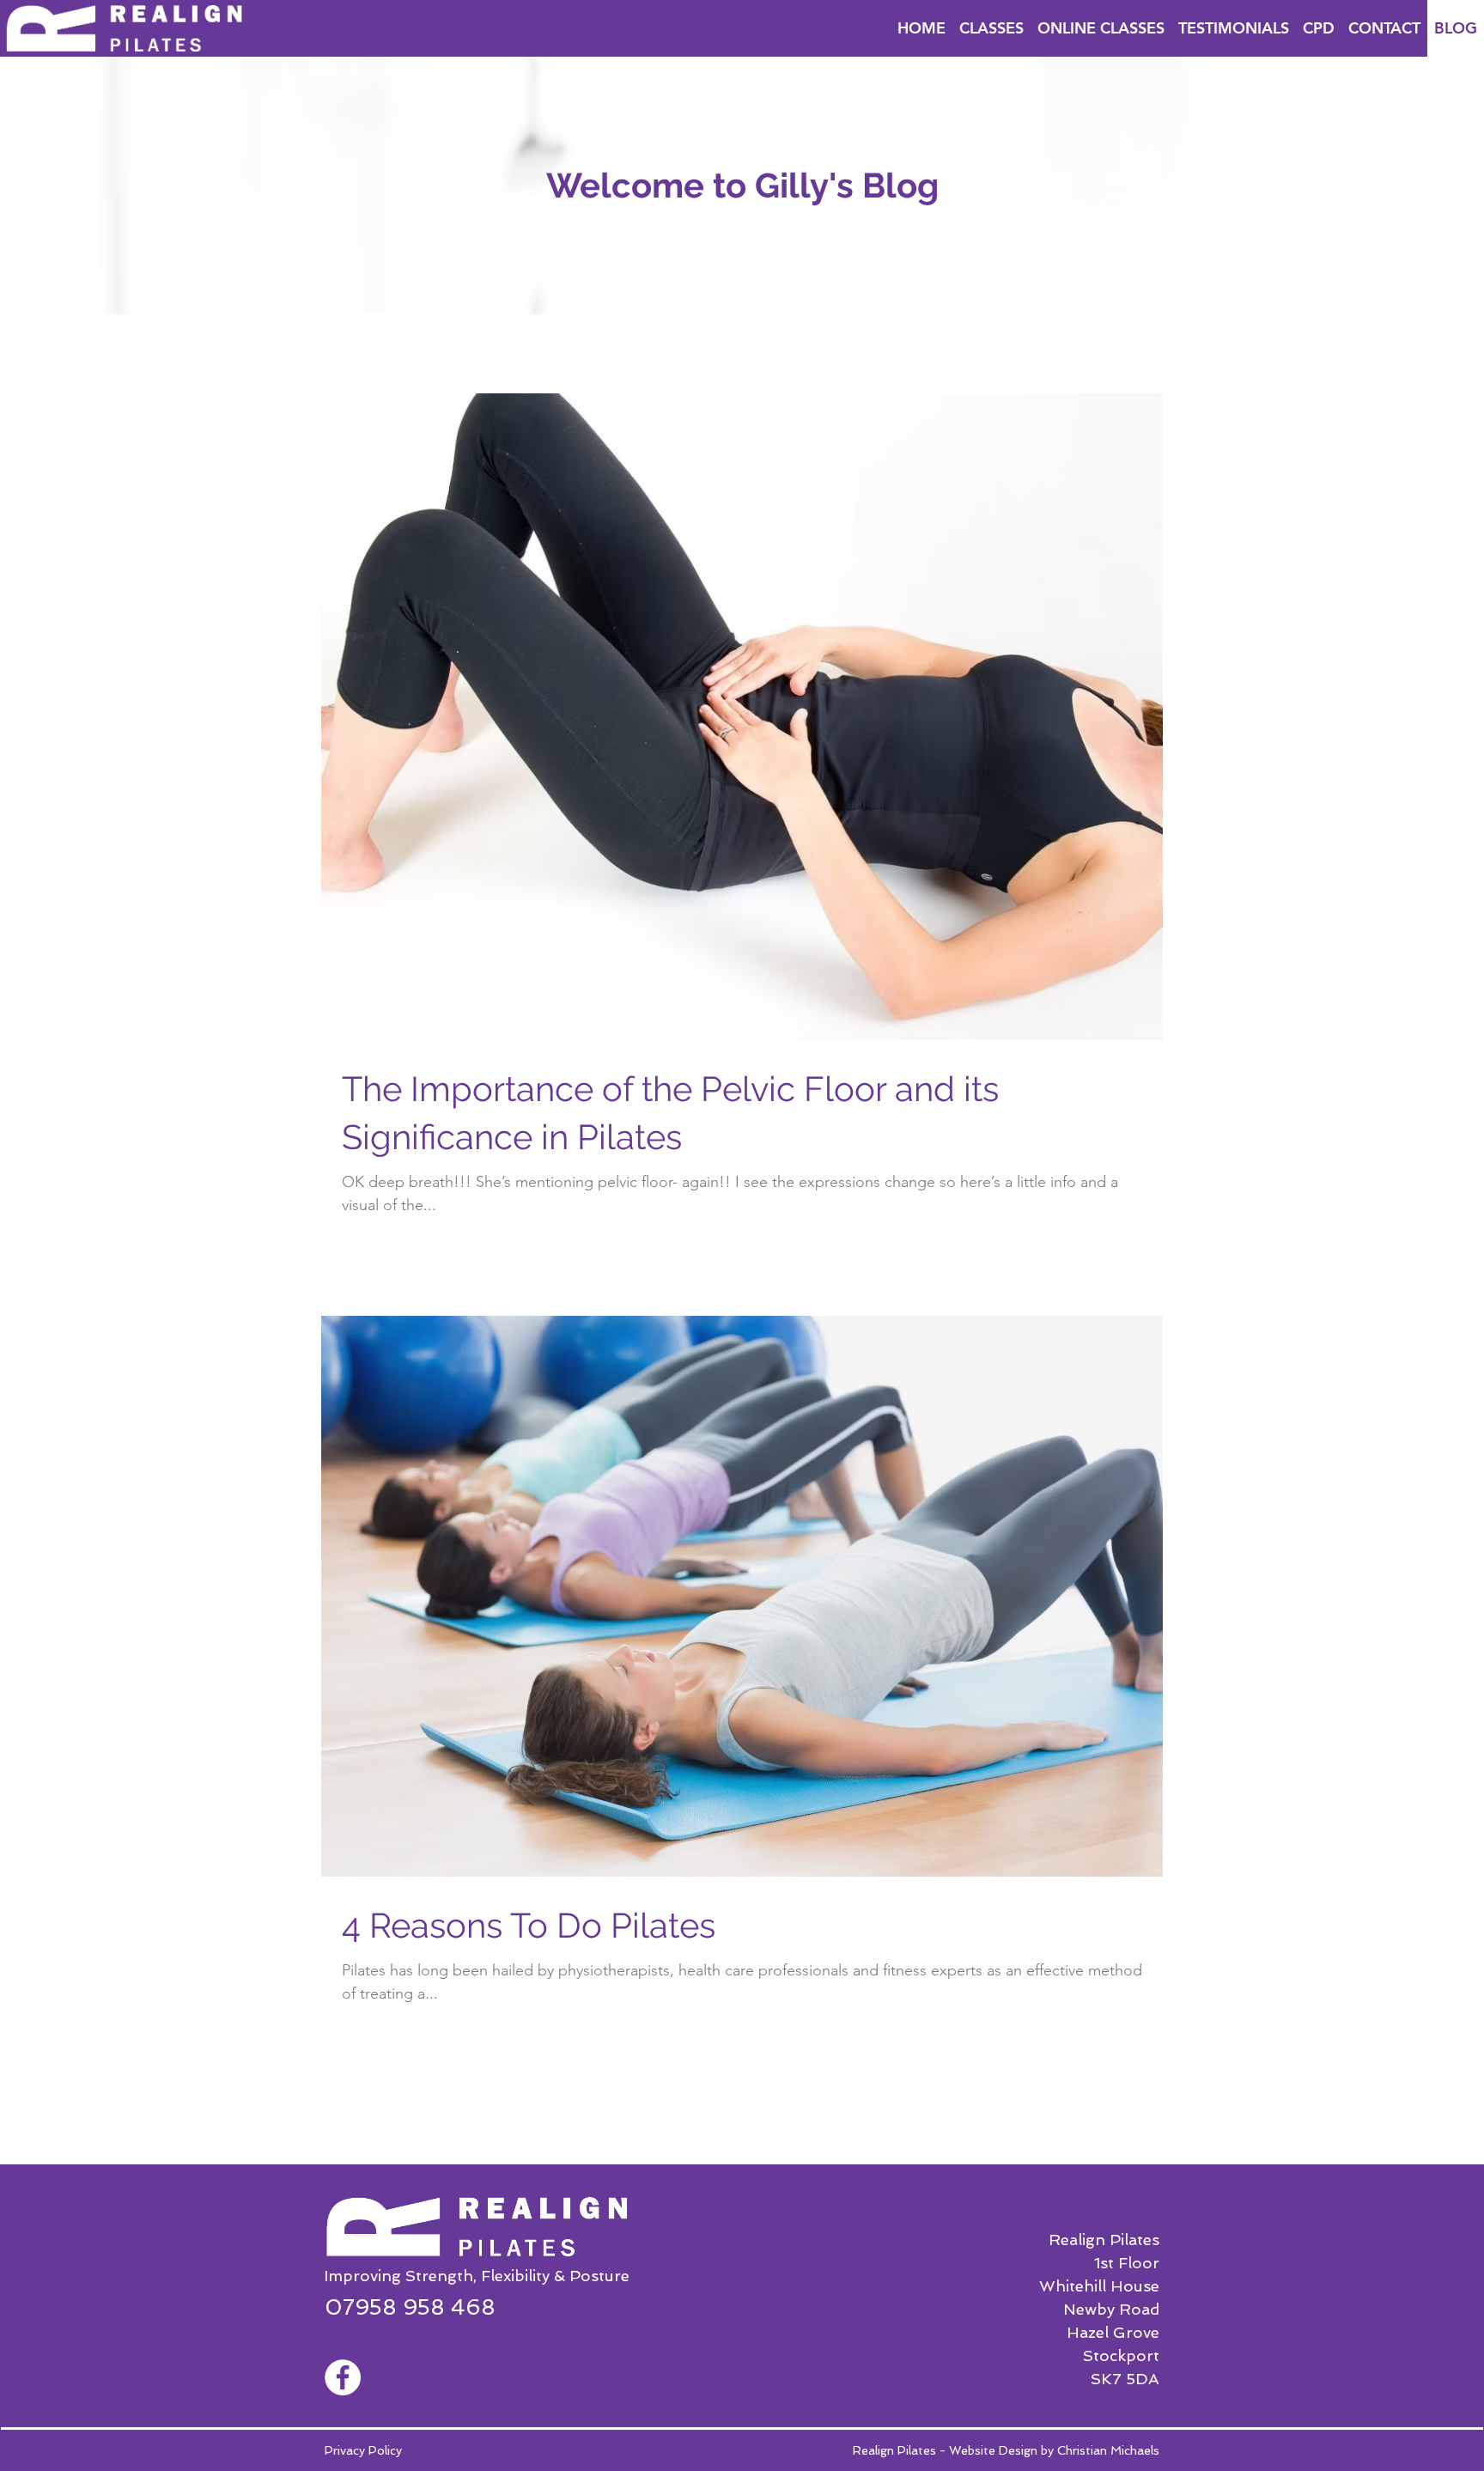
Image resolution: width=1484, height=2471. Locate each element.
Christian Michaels (1108, 2450)
